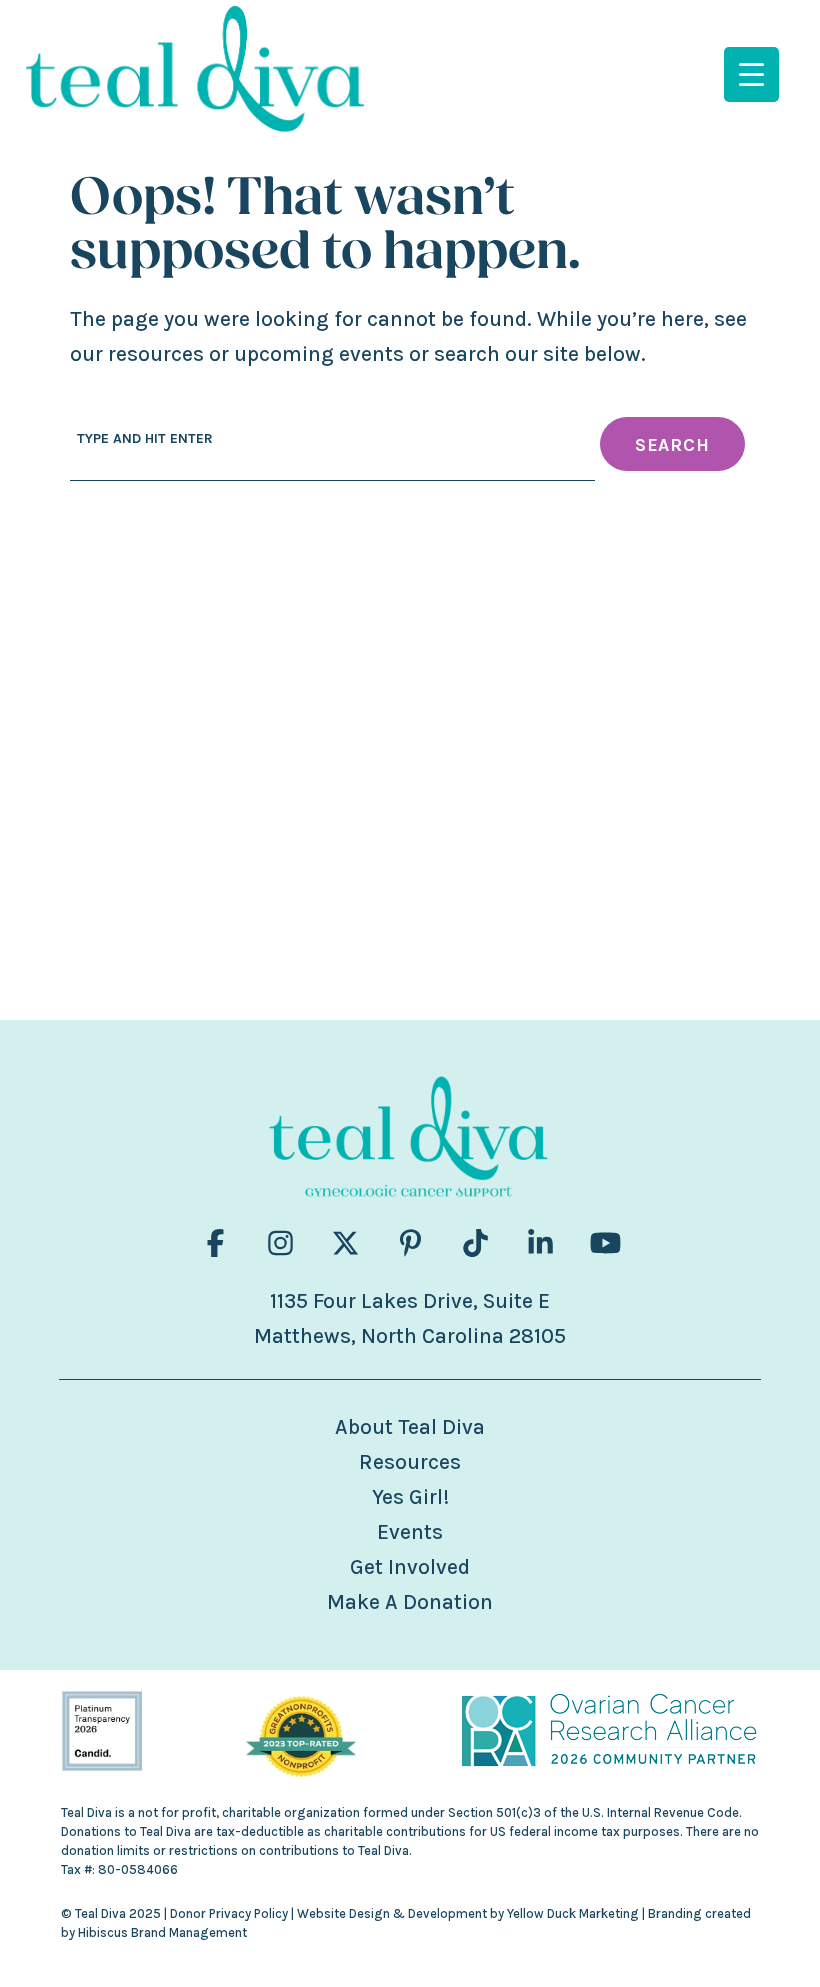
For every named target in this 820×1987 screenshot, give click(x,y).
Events (410, 1532)
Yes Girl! (410, 1497)
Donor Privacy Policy (229, 1913)
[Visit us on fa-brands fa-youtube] (605, 1243)
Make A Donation (410, 1602)
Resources (410, 1462)
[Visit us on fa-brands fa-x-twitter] (345, 1243)
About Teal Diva (410, 1427)
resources (156, 354)
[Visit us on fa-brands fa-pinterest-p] (410, 1243)
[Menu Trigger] (751, 74)
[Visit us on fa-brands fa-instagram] (280, 1243)
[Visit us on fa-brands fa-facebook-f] (215, 1243)
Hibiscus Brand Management (162, 1932)
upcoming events (319, 354)
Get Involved (410, 1567)
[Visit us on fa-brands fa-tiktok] (475, 1243)
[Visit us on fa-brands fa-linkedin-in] (540, 1243)
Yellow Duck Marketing (573, 1913)
